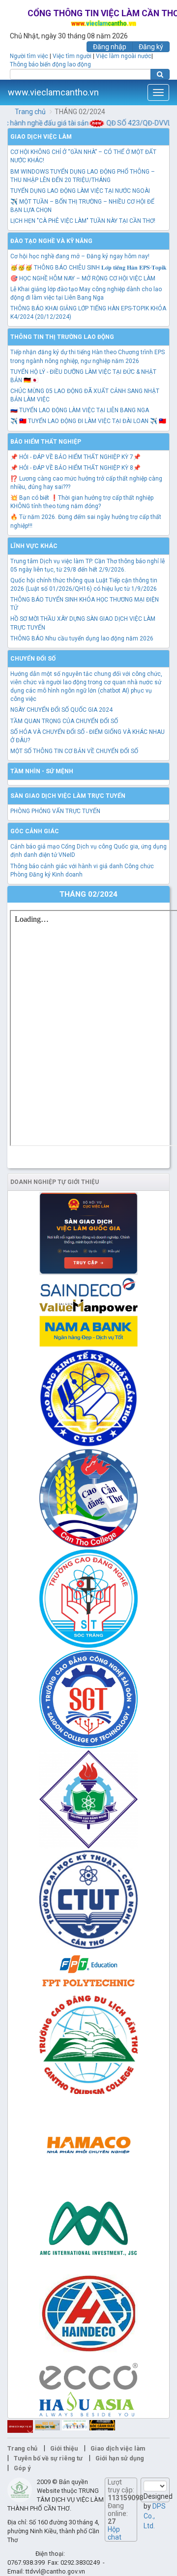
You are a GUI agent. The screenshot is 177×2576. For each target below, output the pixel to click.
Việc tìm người (72, 56)
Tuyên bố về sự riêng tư (48, 2458)
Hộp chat (115, 2533)
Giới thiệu (64, 2448)
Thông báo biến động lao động (50, 64)
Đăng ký (151, 47)
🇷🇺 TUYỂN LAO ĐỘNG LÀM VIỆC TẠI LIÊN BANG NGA (80, 410)
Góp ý (22, 2468)
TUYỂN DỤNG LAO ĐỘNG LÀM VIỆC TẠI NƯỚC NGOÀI (80, 191)
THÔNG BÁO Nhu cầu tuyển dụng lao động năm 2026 (82, 638)
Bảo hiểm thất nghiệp (46, 442)
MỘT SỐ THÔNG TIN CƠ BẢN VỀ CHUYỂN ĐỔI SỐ (74, 751)
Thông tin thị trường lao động (62, 337)
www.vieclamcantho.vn (53, 92)
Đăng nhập (110, 47)
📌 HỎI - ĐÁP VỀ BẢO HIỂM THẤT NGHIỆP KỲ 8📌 (75, 468)
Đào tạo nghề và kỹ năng (51, 241)
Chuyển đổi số (33, 659)
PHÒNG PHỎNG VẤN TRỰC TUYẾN (55, 811)
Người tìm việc (29, 56)
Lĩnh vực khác (34, 546)
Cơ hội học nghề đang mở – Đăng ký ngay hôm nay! (80, 256)
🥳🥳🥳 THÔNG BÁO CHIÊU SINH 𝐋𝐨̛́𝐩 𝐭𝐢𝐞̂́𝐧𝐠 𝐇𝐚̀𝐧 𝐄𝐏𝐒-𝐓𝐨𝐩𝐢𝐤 (88, 268)
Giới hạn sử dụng (120, 2458)
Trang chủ (30, 112)
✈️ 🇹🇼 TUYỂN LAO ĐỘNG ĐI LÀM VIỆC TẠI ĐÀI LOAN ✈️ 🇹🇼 (88, 421)
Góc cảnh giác (35, 831)
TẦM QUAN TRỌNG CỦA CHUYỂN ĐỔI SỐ (64, 721)
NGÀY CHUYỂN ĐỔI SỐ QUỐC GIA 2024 (61, 710)
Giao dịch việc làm (41, 137)
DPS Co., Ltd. (155, 2516)
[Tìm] (160, 74)
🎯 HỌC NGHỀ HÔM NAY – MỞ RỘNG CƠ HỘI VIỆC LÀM (83, 278)
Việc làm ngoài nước (124, 56)
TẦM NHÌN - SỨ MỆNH (42, 771)
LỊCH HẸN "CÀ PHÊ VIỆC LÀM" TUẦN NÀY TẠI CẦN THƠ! (83, 221)
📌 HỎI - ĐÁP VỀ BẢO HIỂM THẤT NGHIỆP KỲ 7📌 (75, 457)
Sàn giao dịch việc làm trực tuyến (68, 796)
